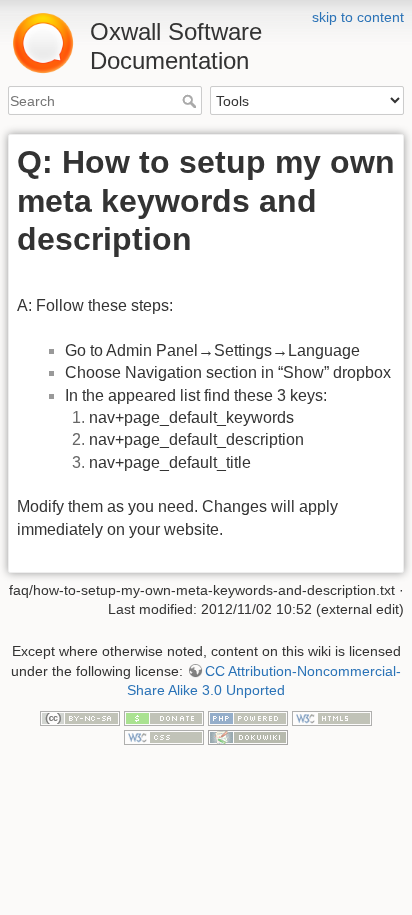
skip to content (358, 17)
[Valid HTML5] (332, 717)
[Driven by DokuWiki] (248, 737)
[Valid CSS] (164, 737)
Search (191, 101)
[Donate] (164, 717)
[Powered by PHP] (248, 717)
